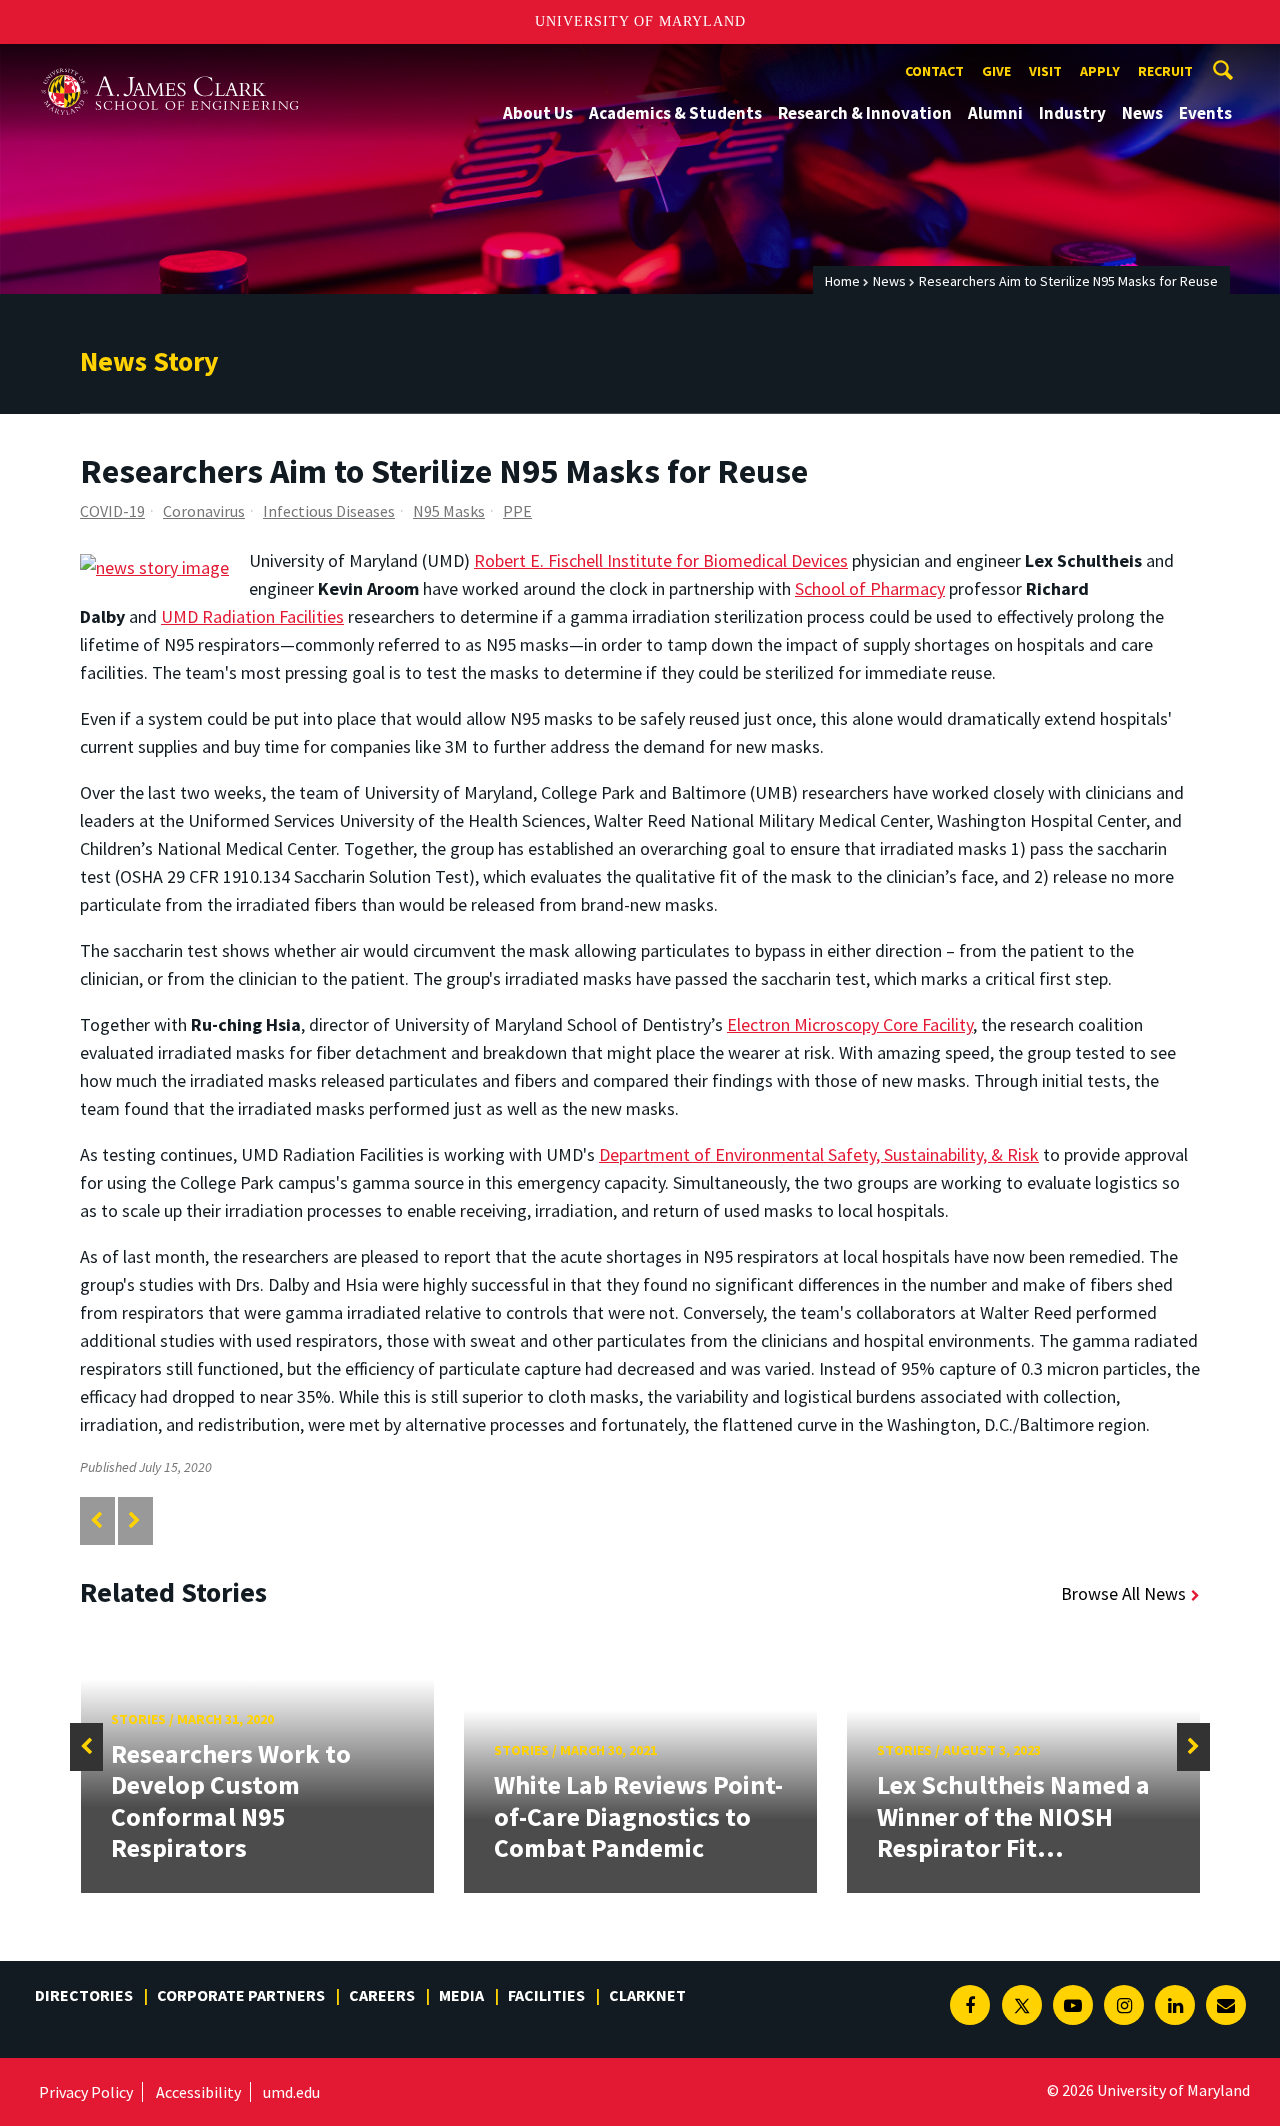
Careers (382, 1995)
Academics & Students (675, 113)
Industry (1072, 113)
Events (1205, 113)
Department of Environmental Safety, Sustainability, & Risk (819, 1154)
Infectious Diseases (329, 511)
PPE (517, 511)
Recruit (1165, 71)
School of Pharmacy (870, 588)
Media (461, 1995)
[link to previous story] (96, 1520)
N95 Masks (449, 511)
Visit (1045, 71)
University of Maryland (640, 21)
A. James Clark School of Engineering (170, 62)
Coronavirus (204, 511)
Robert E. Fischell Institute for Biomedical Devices (661, 560)
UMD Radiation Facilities (252, 616)
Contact (934, 71)
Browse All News (1123, 1593)
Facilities (546, 1995)
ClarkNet (647, 1995)
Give (996, 71)
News (1142, 113)
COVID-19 (112, 511)
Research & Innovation (865, 113)
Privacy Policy (86, 2092)
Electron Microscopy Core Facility (850, 1024)
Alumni (995, 113)
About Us (538, 113)
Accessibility (198, 2092)
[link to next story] (134, 1520)
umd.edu (291, 2092)
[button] (86, 1747)
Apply (1100, 71)
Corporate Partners (241, 1995)
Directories (84, 1995)
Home (842, 281)
